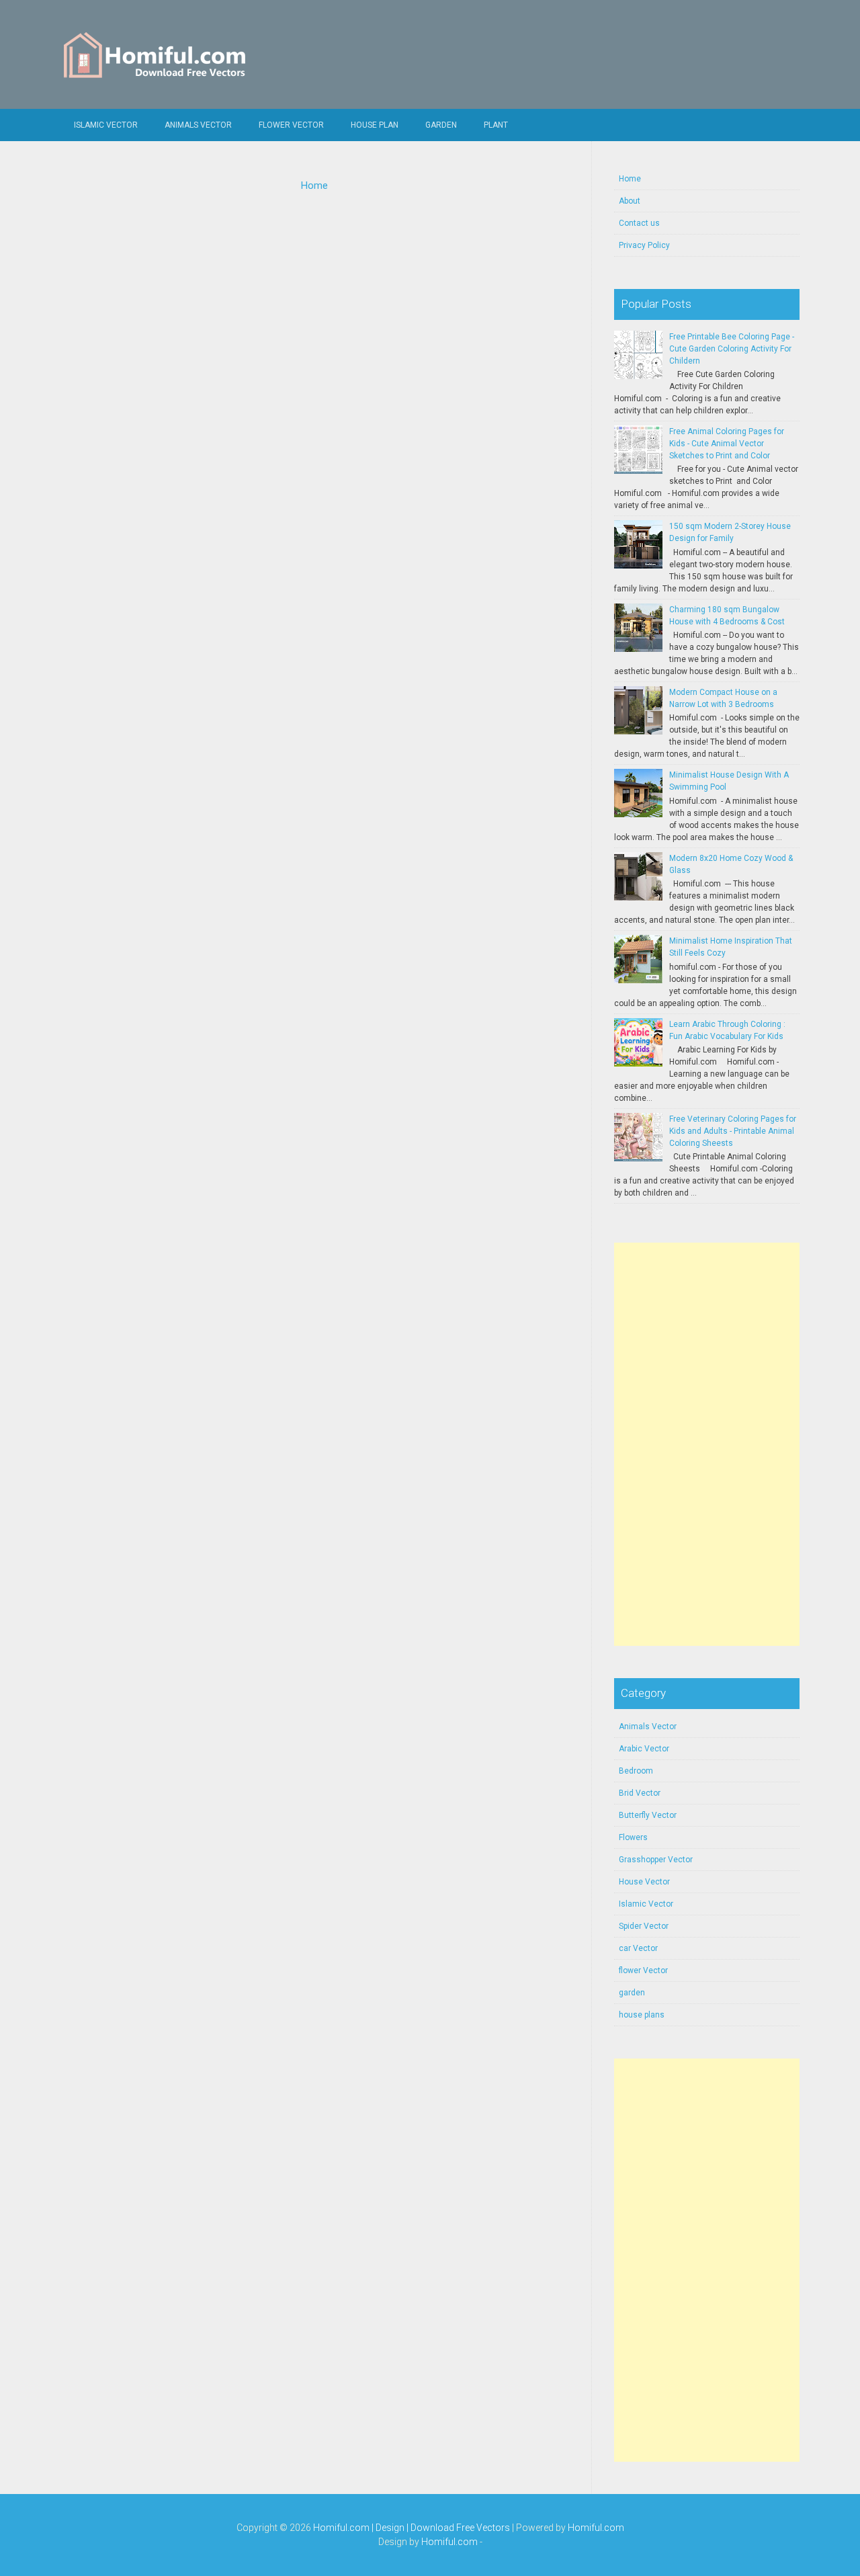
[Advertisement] (707, 1444)
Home (314, 185)
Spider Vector (644, 1926)
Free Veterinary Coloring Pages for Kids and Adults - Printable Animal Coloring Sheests (733, 1131)
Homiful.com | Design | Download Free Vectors (412, 2528)
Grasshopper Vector (656, 1860)
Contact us (639, 223)
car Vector (638, 1948)
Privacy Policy (644, 245)
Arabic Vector (644, 1749)
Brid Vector (640, 1793)
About (630, 201)
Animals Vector (198, 125)
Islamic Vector (106, 125)
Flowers (633, 1837)
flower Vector (291, 125)
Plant (496, 125)
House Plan (375, 125)
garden (632, 1993)
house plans (642, 2015)
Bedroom (636, 1771)
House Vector (644, 1882)
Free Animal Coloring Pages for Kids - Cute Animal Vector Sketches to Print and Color (727, 444)
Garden (441, 125)
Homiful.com (596, 2528)
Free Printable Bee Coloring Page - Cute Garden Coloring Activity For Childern (732, 349)
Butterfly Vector (648, 1815)
